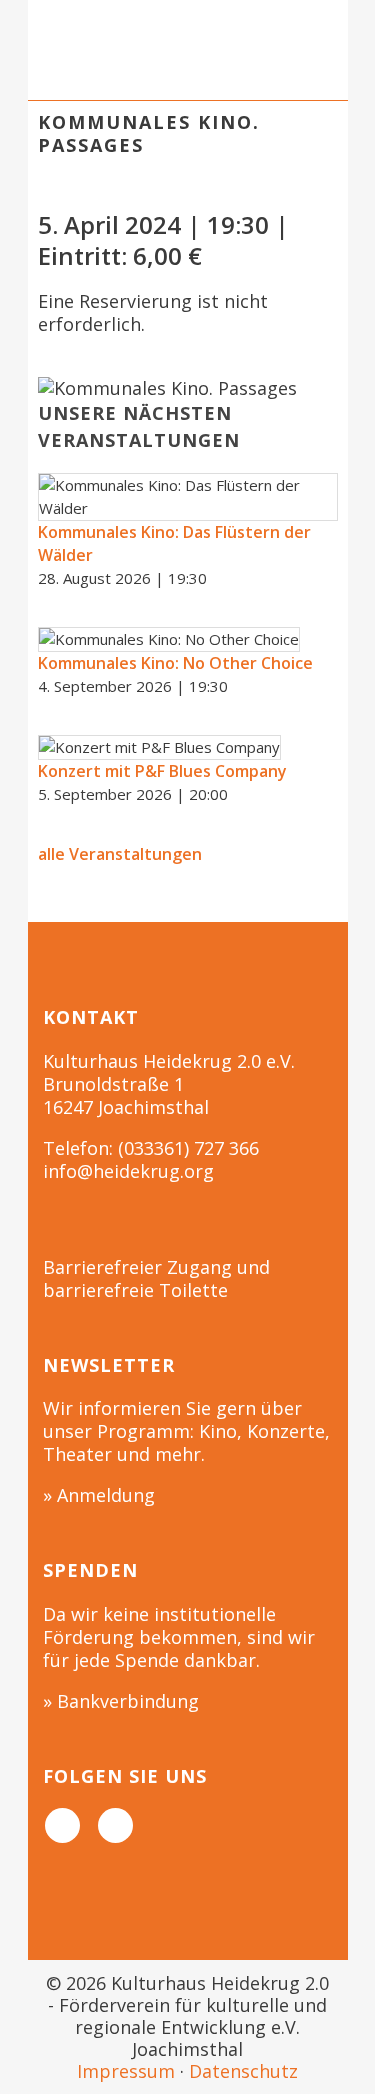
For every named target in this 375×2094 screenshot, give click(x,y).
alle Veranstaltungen (120, 854)
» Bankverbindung (121, 1701)
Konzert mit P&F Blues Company (162, 771)
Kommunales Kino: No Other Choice (175, 663)
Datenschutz (243, 2071)
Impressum (126, 2071)
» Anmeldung (99, 1495)
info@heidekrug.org (128, 1171)
